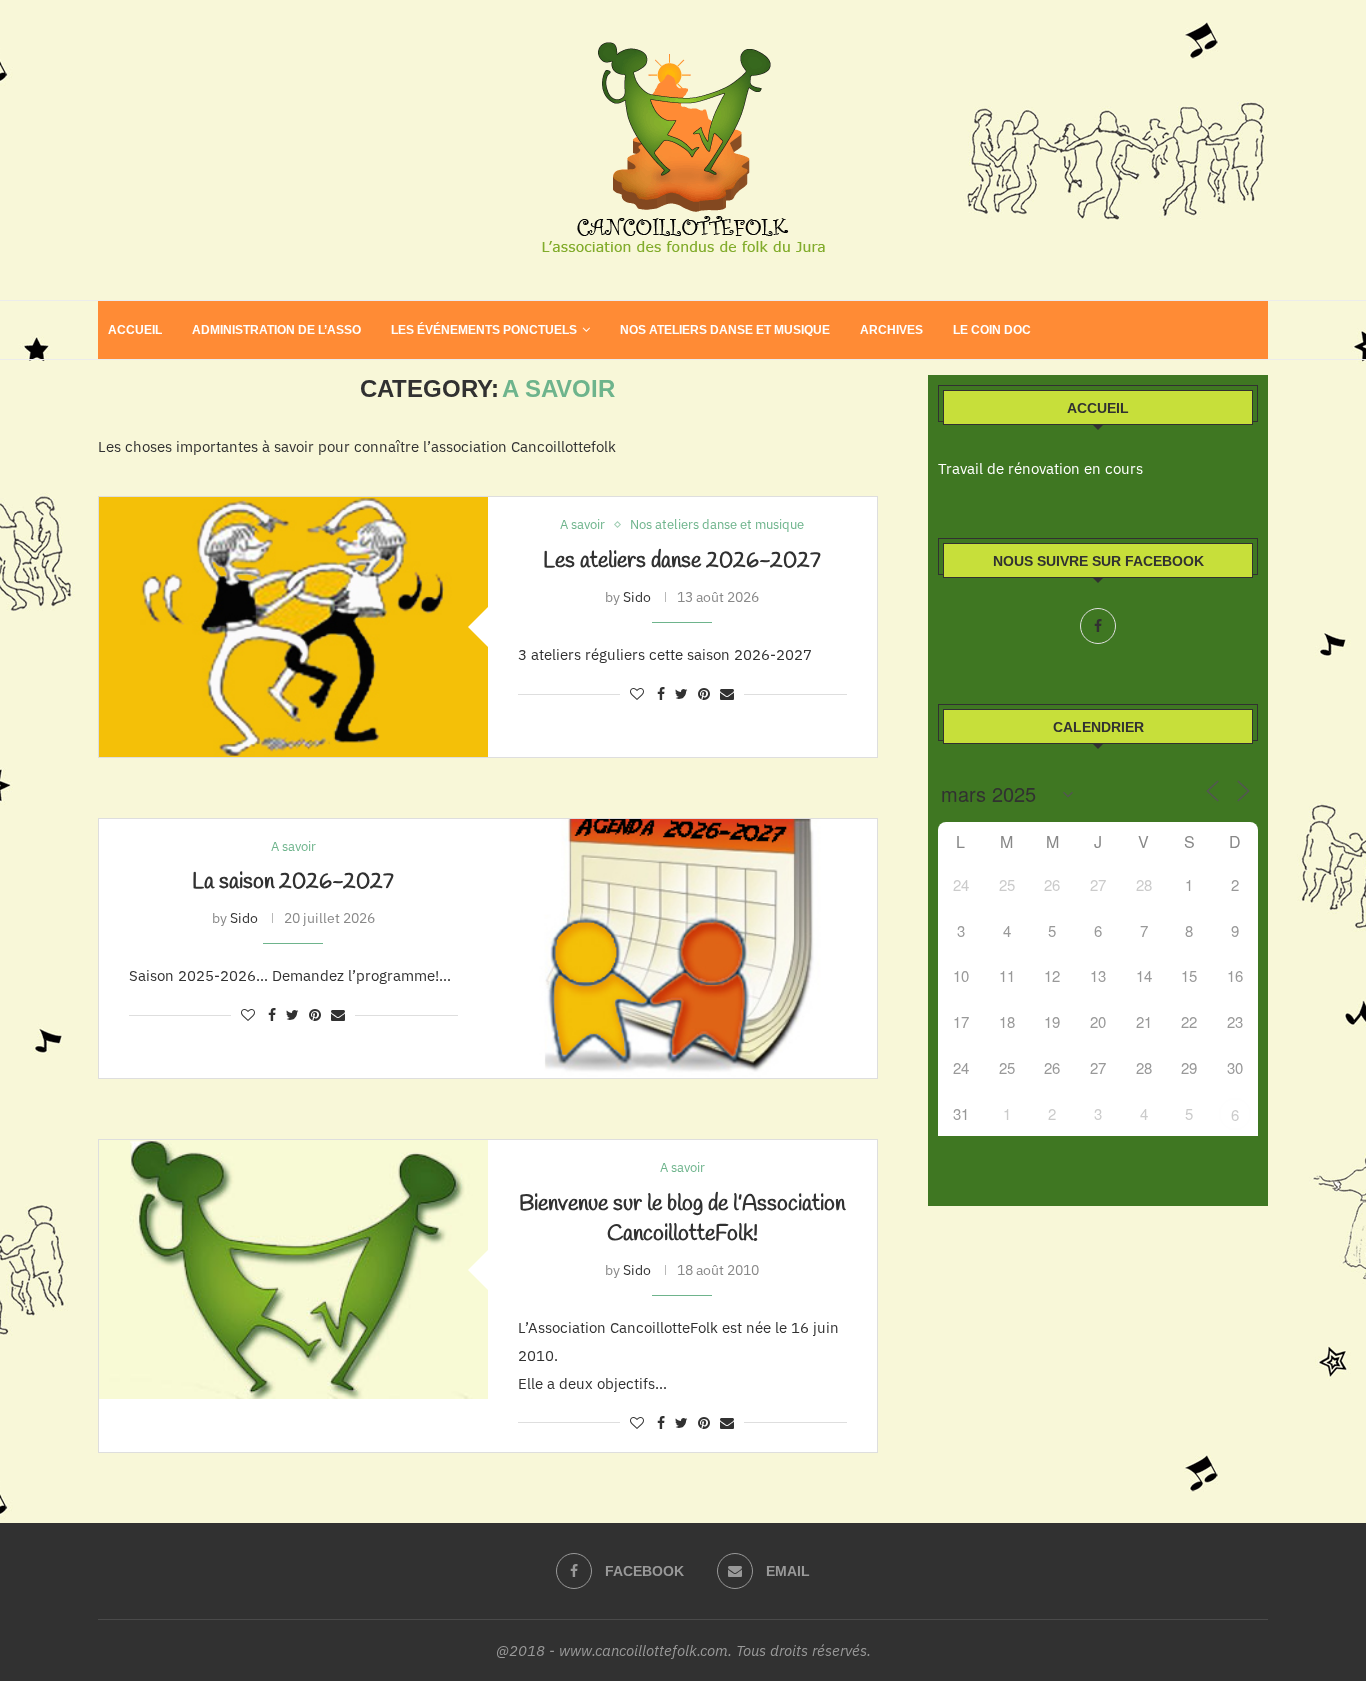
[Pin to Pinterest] (704, 694)
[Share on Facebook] (661, 694)
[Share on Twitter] (681, 694)
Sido (637, 597)
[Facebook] (1098, 626)
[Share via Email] (727, 694)
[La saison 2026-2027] (682, 948)
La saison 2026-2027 (293, 882)
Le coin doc (992, 330)
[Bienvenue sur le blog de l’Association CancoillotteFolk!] (293, 1269)
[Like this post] (637, 694)
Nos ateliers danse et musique (725, 330)
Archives (891, 330)
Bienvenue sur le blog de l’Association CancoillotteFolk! (682, 1219)
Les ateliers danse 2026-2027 (682, 561)
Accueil (135, 330)
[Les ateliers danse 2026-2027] (293, 626)
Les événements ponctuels (484, 330)
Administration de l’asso (276, 330)
